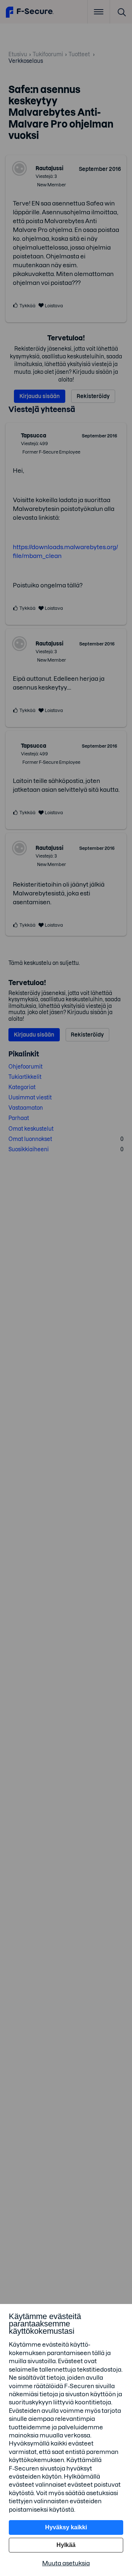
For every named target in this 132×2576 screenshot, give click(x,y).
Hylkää (66, 2545)
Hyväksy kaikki (66, 2527)
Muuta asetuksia (66, 2563)
